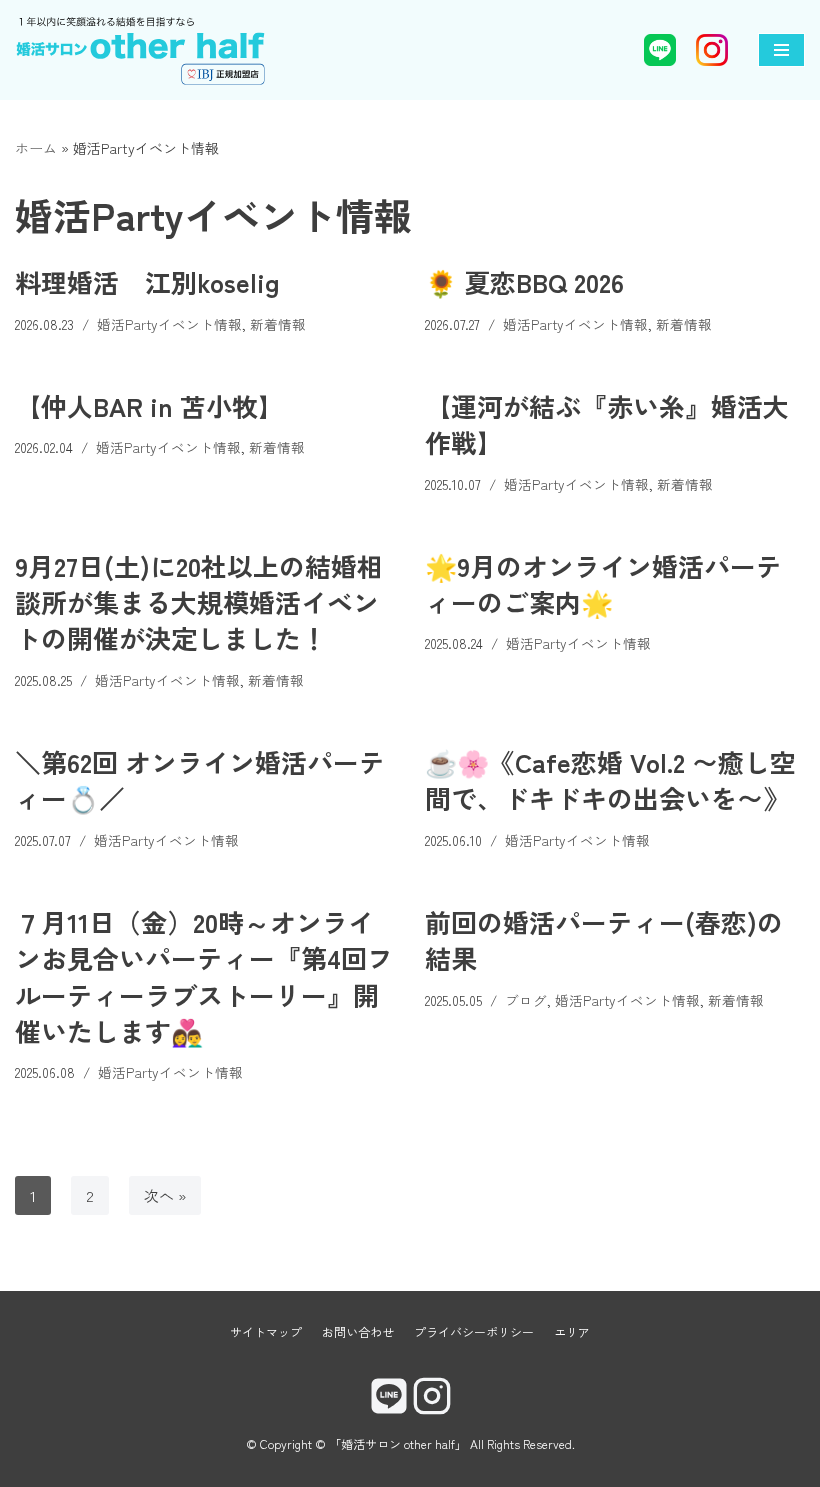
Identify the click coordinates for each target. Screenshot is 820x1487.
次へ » (165, 1195)
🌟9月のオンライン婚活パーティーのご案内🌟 (603, 583)
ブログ (526, 1000)
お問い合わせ (358, 1331)
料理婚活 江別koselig (147, 281)
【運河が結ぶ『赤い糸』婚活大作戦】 (607, 423)
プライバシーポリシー (474, 1331)
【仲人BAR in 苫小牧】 (149, 405)
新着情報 (278, 324)
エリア (572, 1331)
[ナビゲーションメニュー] (781, 50)
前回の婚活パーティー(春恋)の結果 (604, 939)
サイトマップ (266, 1331)
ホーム (36, 148)
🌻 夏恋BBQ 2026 (524, 281)
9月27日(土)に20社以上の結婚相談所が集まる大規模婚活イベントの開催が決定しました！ (199, 602)
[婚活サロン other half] (140, 50)
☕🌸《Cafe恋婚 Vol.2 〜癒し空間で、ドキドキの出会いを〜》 (610, 779)
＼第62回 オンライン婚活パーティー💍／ (200, 779)
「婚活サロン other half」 (398, 1443)
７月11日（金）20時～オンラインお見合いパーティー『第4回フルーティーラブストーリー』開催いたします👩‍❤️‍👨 (204, 976)
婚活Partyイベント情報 (169, 324)
